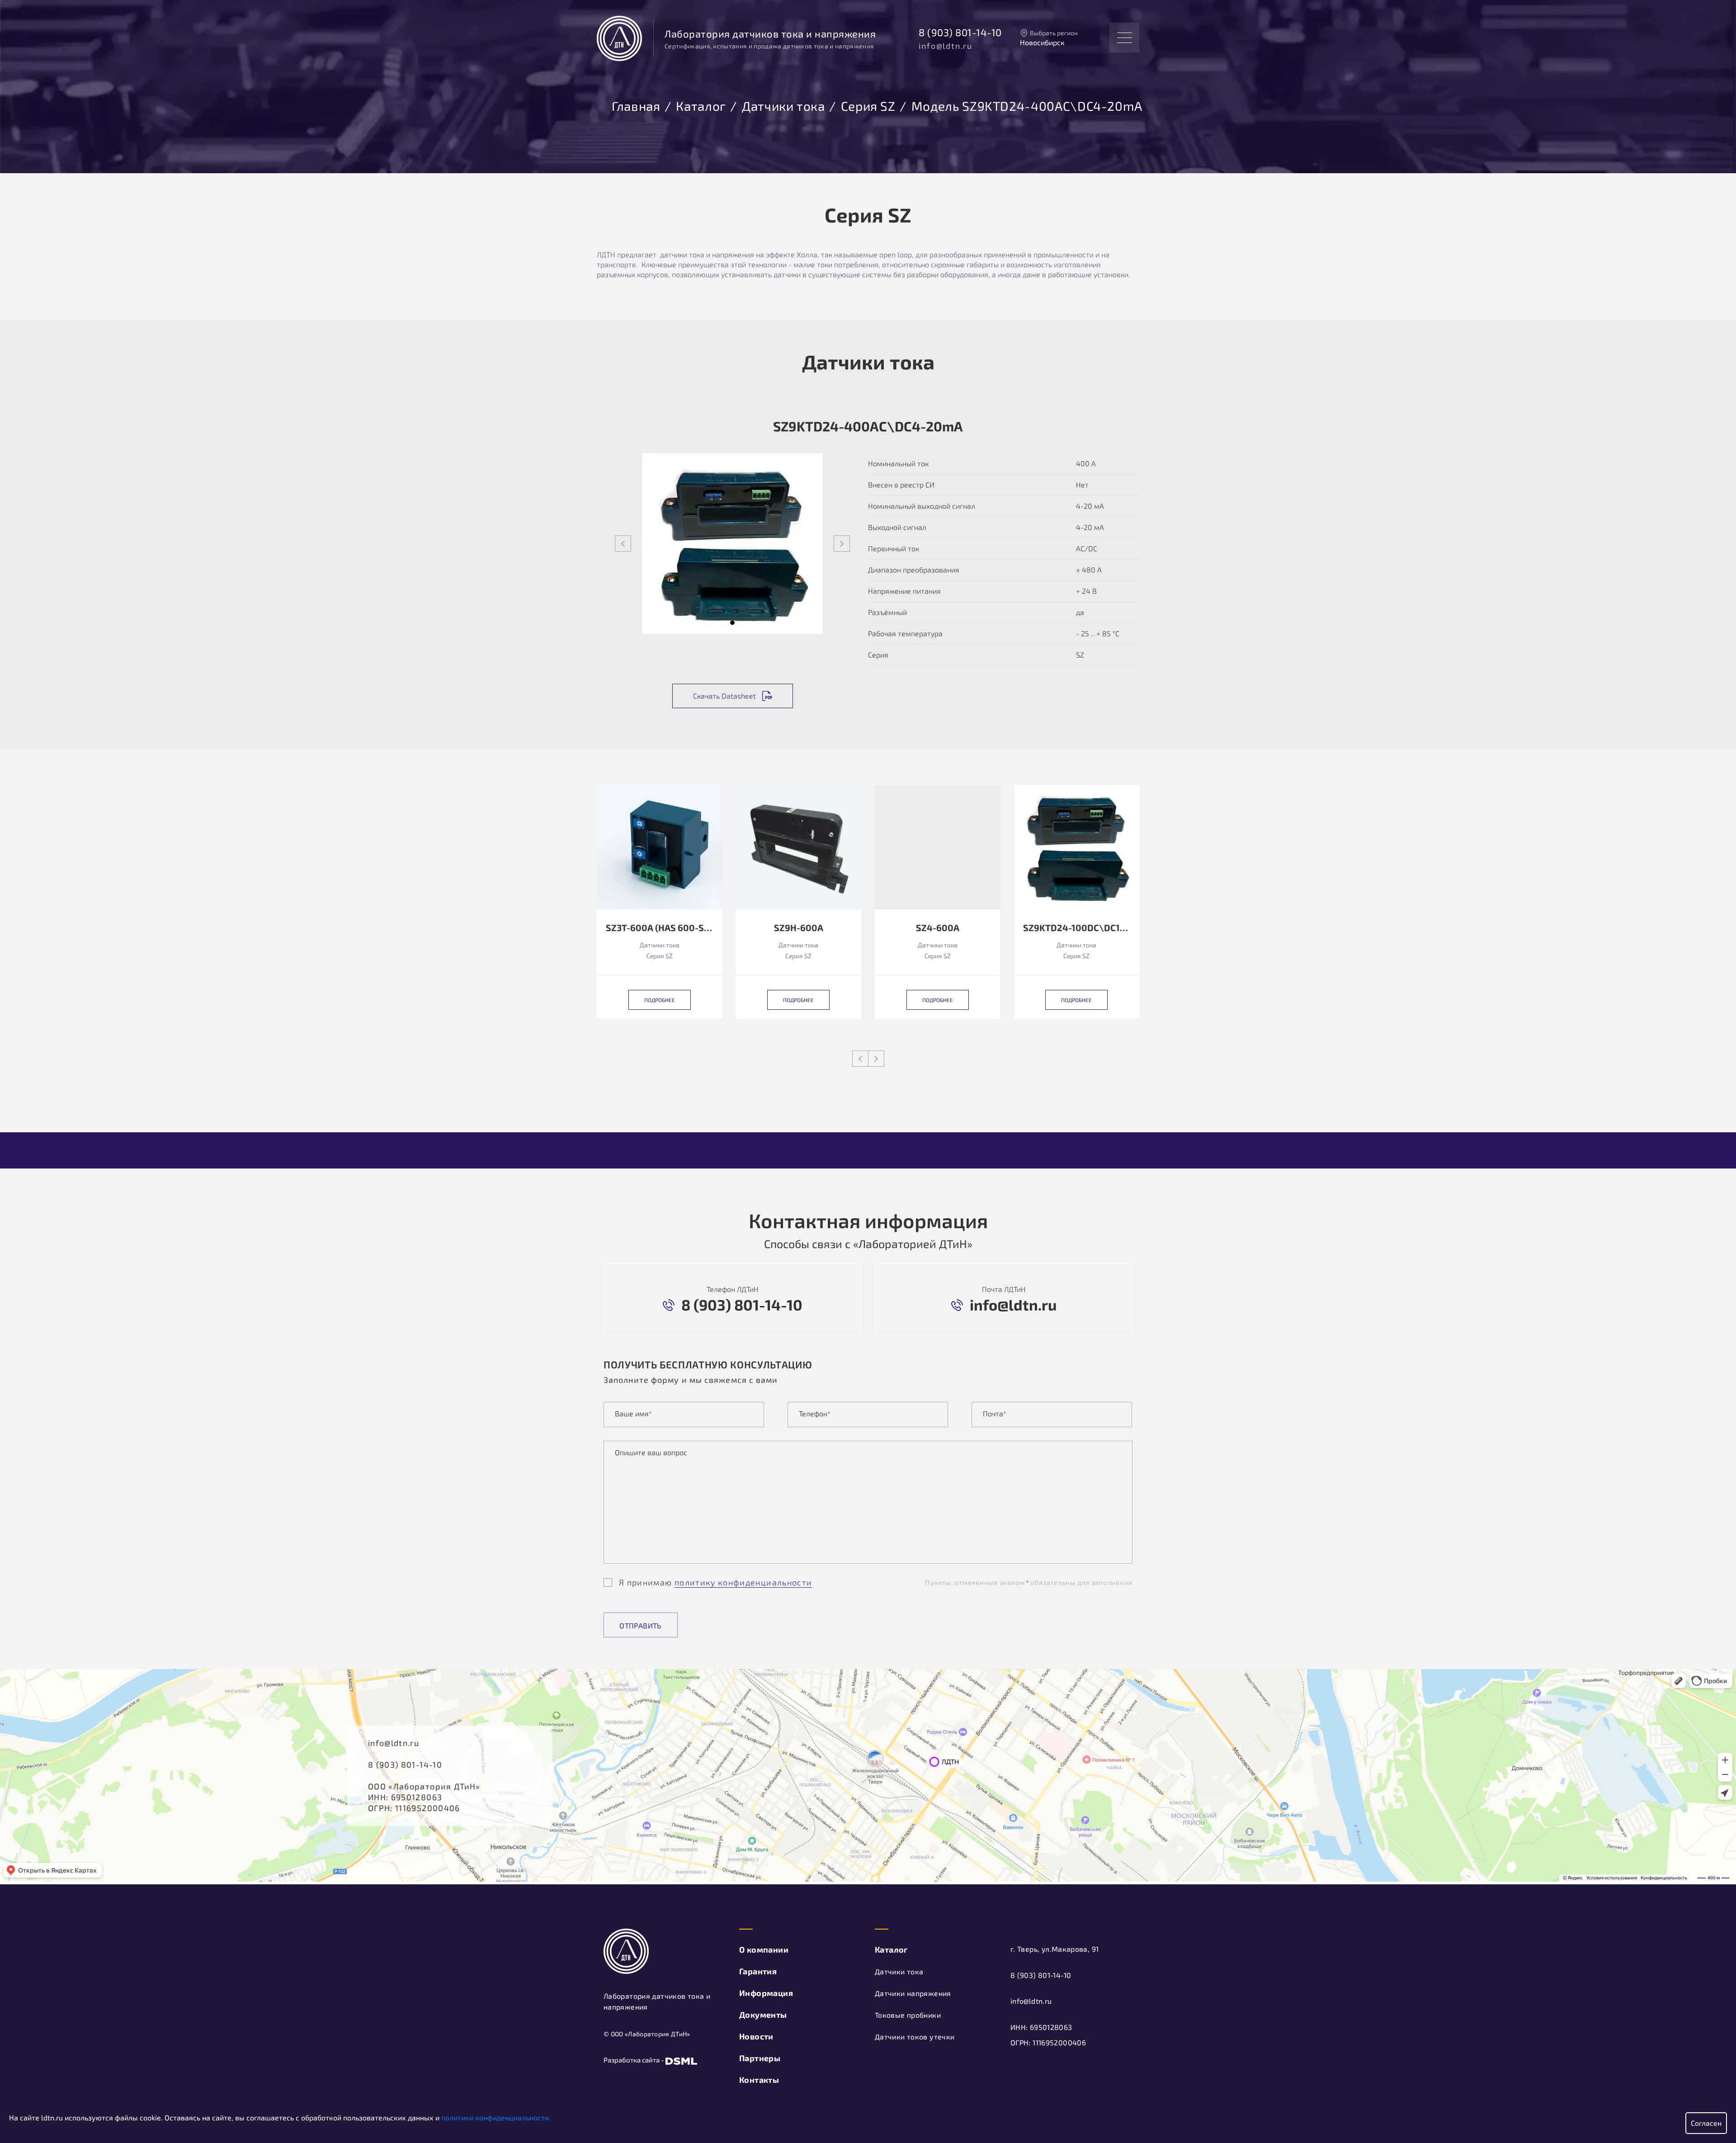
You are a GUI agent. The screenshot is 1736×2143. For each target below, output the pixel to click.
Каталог (701, 104)
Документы (763, 2015)
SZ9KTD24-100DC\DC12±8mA (1077, 928)
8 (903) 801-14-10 (960, 32)
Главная (636, 104)
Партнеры (760, 2058)
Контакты (759, 2080)
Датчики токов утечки (915, 2037)
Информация (766, 1993)
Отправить (641, 1625)
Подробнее (660, 1000)
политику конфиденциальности (743, 1582)
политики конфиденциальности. (496, 2117)
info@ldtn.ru (946, 46)
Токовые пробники (908, 2015)
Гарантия (758, 1971)
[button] (732, 623)
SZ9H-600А (799, 928)
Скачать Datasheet (724, 696)
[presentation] (623, 544)
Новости (756, 2036)
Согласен (1706, 2123)
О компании (764, 1949)
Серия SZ (868, 104)
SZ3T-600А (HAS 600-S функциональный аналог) (660, 928)
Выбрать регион (1054, 33)
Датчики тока (783, 104)
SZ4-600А (938, 928)
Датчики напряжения (913, 1993)
